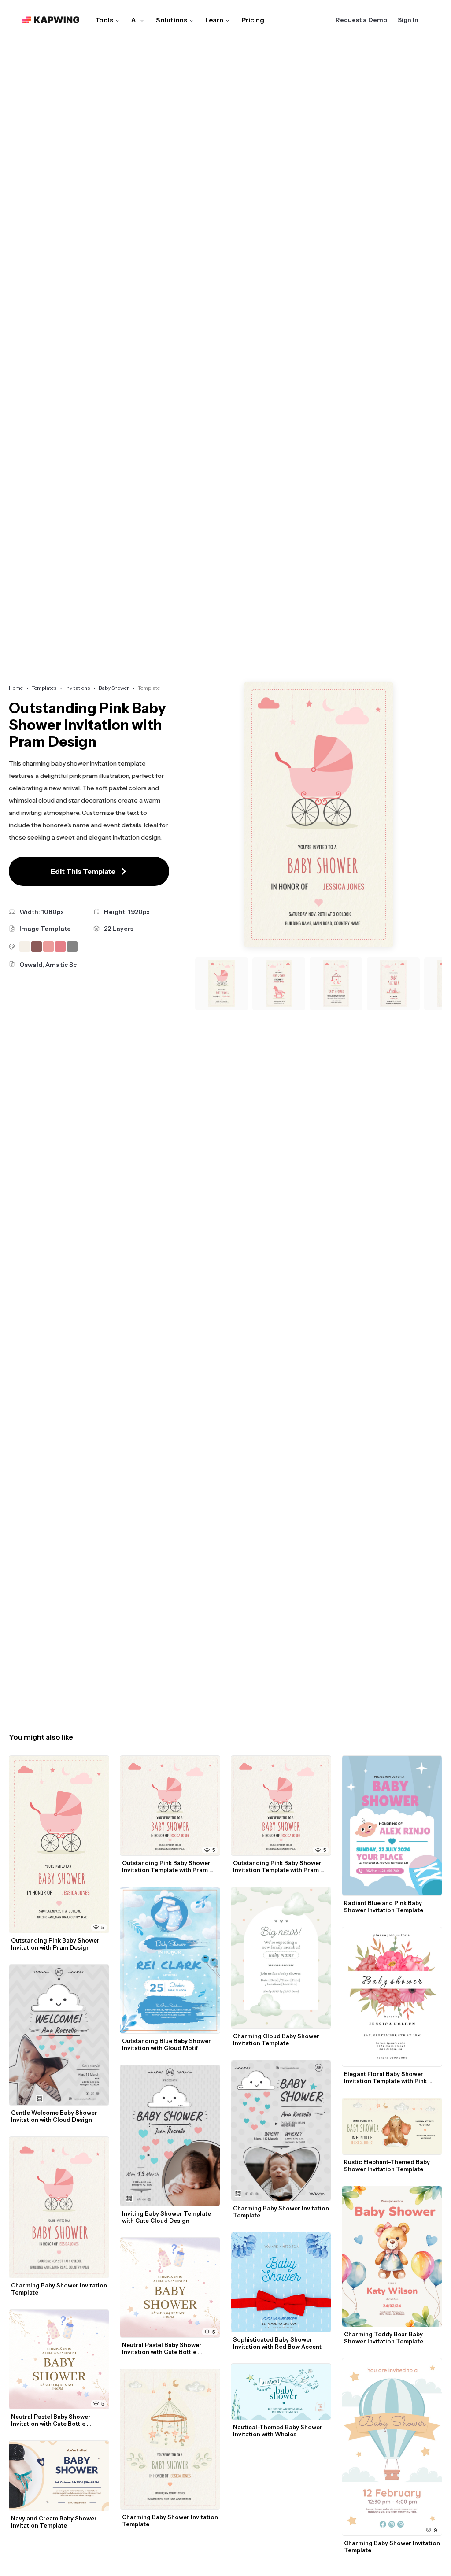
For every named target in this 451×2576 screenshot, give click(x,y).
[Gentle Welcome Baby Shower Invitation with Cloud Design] (59, 2035)
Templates (44, 688)
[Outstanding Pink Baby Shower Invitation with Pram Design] (59, 1844)
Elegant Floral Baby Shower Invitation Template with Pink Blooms (386, 2077)
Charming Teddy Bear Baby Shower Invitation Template (384, 2338)
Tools (104, 20)
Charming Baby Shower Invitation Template (60, 2289)
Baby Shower (114, 688)
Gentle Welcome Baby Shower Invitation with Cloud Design (55, 2116)
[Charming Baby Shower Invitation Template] (59, 2207)
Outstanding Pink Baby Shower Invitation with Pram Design (56, 1944)
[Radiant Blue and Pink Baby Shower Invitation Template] (392, 1826)
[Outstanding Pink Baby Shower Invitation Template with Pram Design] (170, 1806)
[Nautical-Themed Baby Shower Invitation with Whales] (281, 2392)
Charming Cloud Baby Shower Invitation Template (277, 2039)
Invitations (78, 688)
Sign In (408, 20)
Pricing (253, 20)
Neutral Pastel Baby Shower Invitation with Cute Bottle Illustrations (52, 2420)
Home (16, 688)
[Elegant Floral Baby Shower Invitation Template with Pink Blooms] (392, 1997)
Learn (214, 20)
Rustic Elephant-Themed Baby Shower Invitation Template (388, 2165)
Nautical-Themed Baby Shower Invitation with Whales (278, 2431)
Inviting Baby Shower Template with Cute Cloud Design (167, 2217)
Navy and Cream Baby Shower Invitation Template (55, 2522)
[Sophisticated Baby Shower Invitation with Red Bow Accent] (281, 2282)
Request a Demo (361, 20)
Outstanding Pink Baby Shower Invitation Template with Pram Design (167, 1866)
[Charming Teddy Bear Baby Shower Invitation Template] (392, 2257)
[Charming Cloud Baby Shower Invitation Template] (281, 1958)
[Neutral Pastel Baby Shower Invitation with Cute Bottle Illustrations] (59, 2359)
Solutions (172, 20)
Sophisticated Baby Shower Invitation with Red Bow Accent (277, 2343)
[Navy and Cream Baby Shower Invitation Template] (59, 2476)
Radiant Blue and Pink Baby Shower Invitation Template (384, 1906)
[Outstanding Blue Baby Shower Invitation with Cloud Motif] (170, 1960)
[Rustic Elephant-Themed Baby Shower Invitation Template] (392, 2126)
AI (135, 20)
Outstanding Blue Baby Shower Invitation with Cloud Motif (167, 2044)
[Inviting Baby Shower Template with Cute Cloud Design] (170, 2136)
